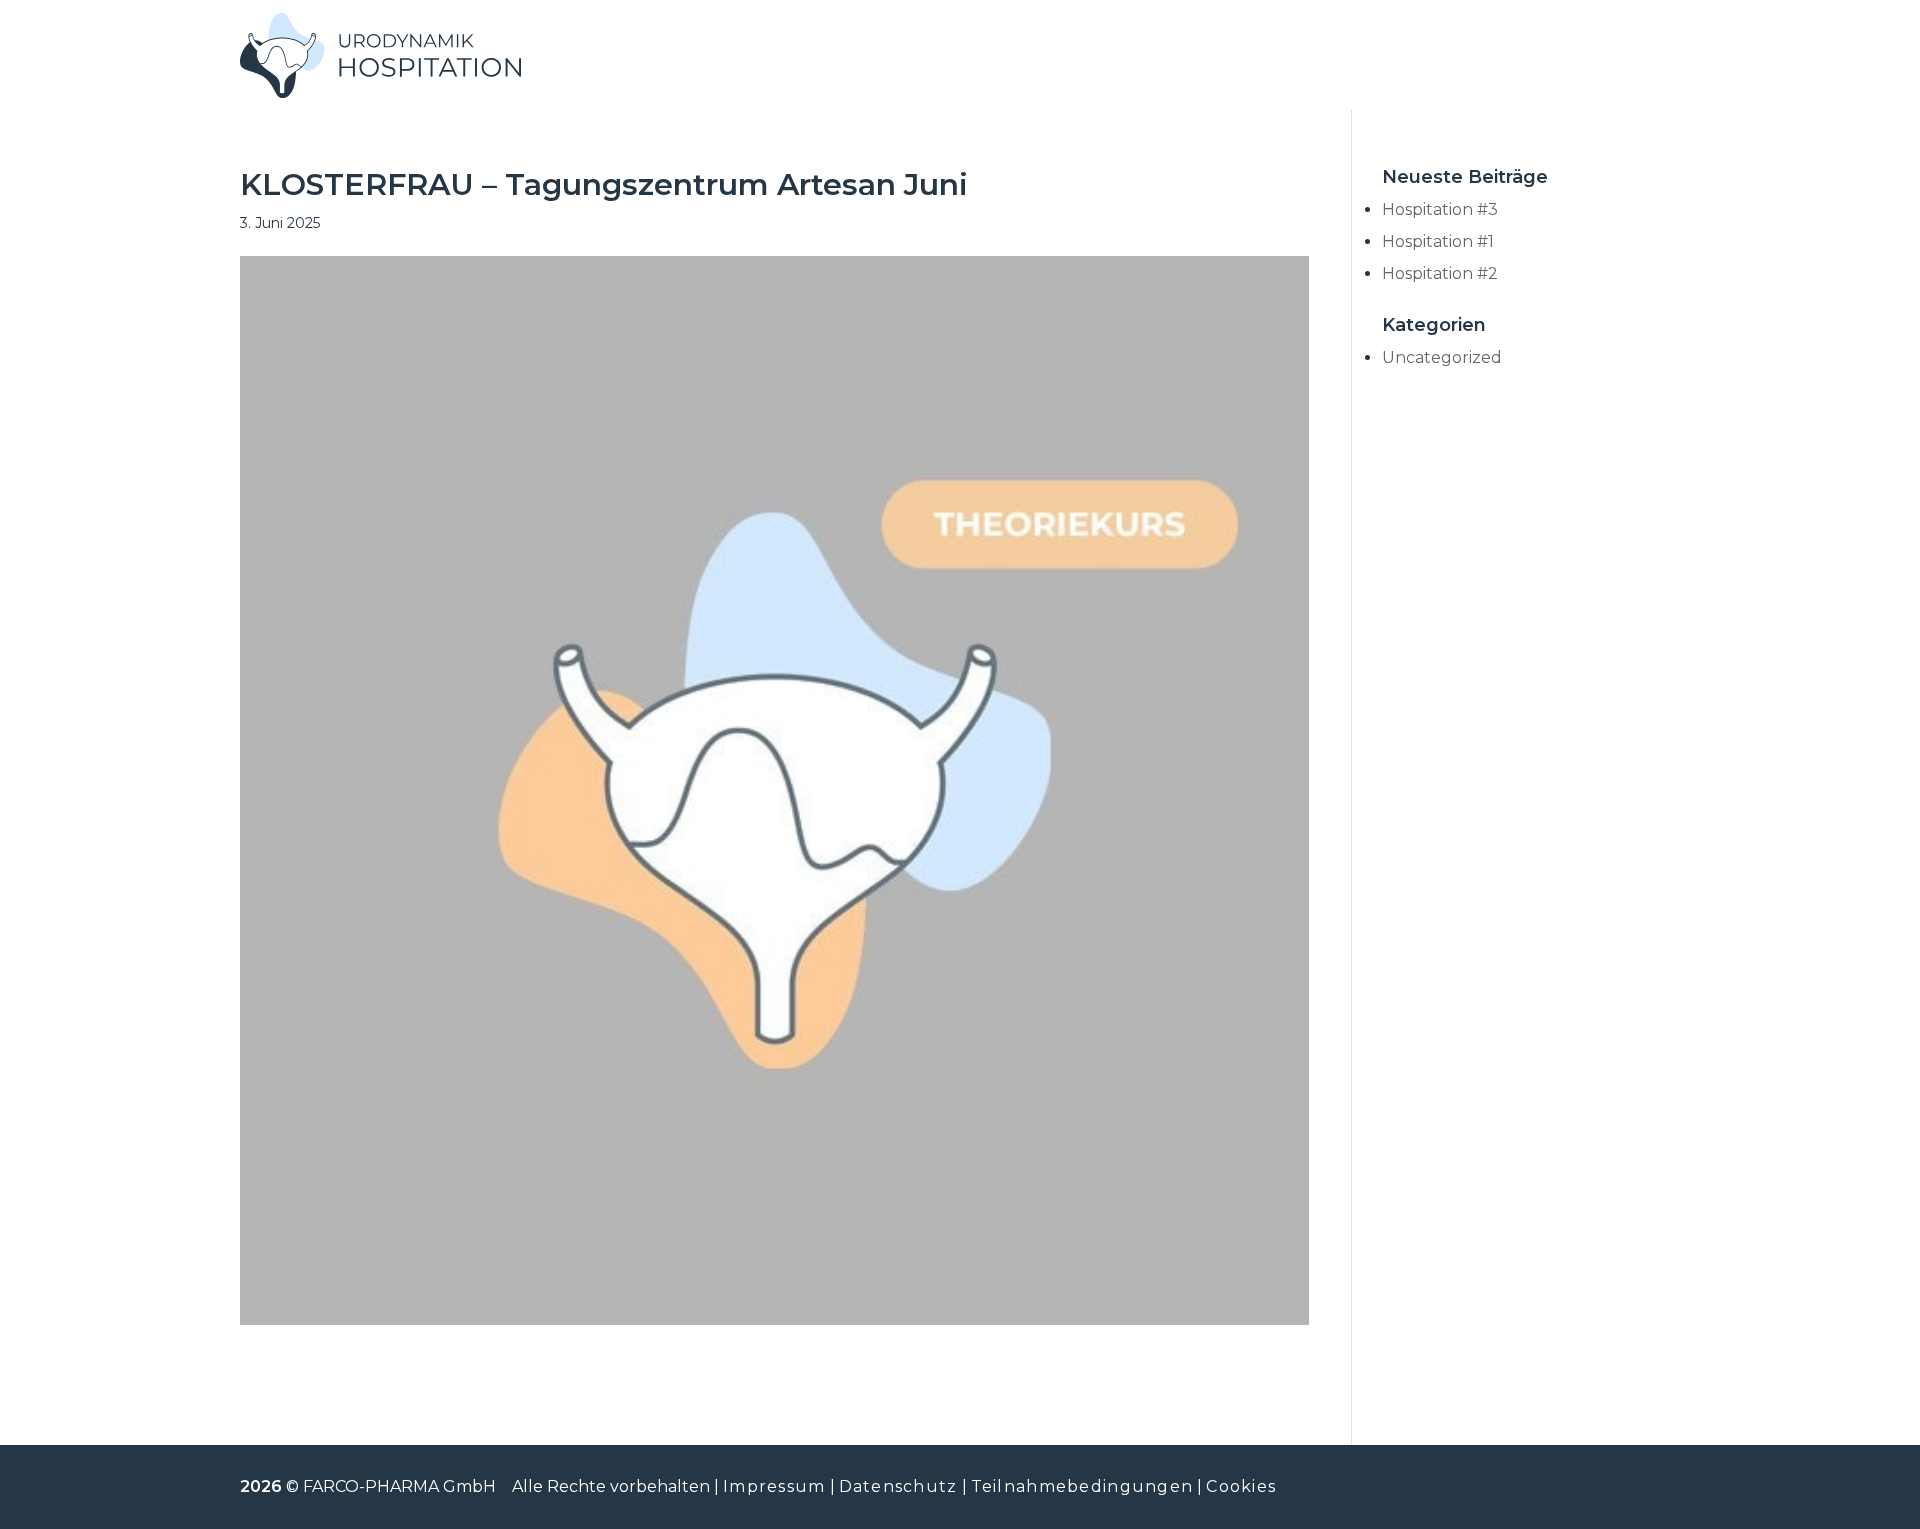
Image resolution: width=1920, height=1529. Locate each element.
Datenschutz (898, 1486)
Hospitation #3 (1440, 209)
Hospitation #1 (1438, 241)
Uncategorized (1442, 357)
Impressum (774, 1486)
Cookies (1241, 1486)
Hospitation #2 (1440, 273)
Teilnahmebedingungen (1082, 1486)
